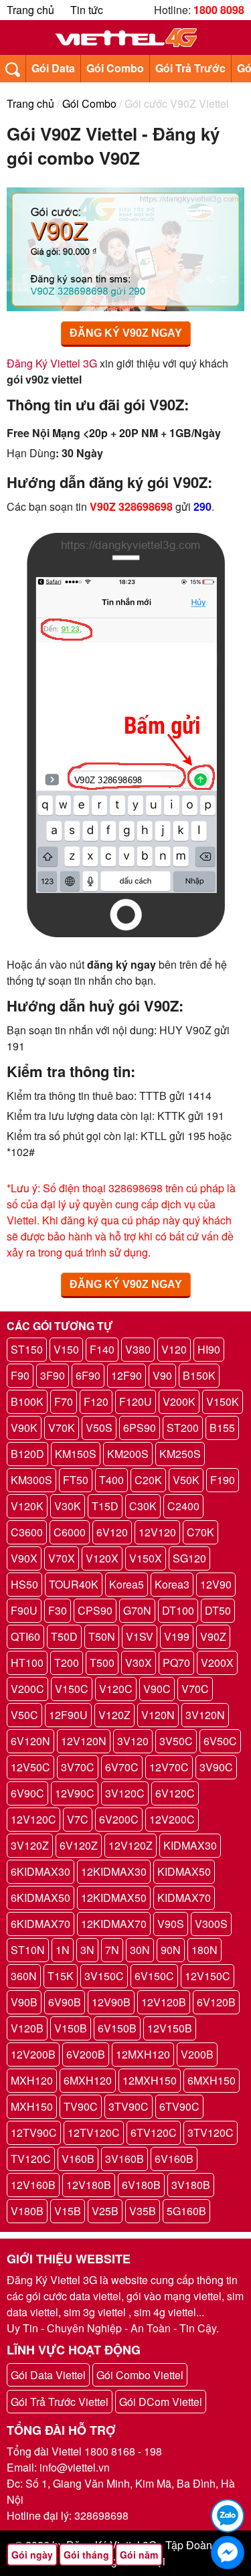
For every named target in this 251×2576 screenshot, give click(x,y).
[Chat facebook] (228, 2553)
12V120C (33, 1819)
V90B (24, 2002)
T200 (67, 1663)
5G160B (186, 2211)
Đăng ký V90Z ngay (126, 333)
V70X (62, 1558)
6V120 (112, 1532)
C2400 (183, 1506)
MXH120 (32, 2080)
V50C (24, 1715)
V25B (105, 2211)
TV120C (31, 2159)
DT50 (218, 1610)
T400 (111, 1480)
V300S (211, 1924)
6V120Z (79, 1845)
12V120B (164, 2002)
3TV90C (129, 2106)
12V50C (30, 1767)
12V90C (75, 1793)
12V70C (169, 1767)
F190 (223, 1480)
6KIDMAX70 (40, 1924)
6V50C (220, 1741)
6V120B (216, 2002)
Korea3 (172, 1584)
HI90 (209, 1349)
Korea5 (127, 1584)
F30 (58, 1610)
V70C (195, 1689)
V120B (27, 2028)
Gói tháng (86, 2555)
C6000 (70, 1532)
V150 (66, 1349)
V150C (72, 1689)
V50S (99, 1428)
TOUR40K (74, 1584)
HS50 (24, 1584)
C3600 (27, 1532)
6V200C (119, 1819)
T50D (64, 1636)
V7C (78, 1819)
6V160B (174, 2159)
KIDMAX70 (184, 1898)
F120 (96, 1401)
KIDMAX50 (184, 1871)
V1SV (140, 1636)
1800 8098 (219, 10)
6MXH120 (88, 2080)
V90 (162, 1375)
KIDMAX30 (190, 1845)
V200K (179, 1401)
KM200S (128, 1454)
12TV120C (94, 2132)
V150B (71, 2028)
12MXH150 (150, 2080)
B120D (27, 1454)
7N (112, 1950)
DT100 (178, 1610)
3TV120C (211, 2132)
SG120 (189, 1558)
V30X (139, 1663)
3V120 (133, 1741)
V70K (62, 1428)
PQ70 (176, 1663)
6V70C (122, 1767)
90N (171, 1950)
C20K (148, 1480)
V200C (27, 1689)
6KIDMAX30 (40, 1871)
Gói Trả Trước (190, 68)
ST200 (183, 1428)
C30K (143, 1506)
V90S (171, 1924)
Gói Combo (115, 68)
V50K (186, 1480)
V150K (223, 1401)
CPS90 (95, 1610)
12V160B (33, 2185)
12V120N (84, 1741)
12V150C (207, 1976)
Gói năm (139, 2555)
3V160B (124, 2159)
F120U (136, 1401)
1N (63, 1950)
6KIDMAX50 (40, 1898)
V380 (138, 1349)
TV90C (81, 2106)
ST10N (28, 1950)
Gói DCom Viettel (161, 2402)
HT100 (27, 1663)
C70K (200, 1532)
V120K (27, 1506)
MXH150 (32, 2106)
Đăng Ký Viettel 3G (52, 363)
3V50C (176, 1741)
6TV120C (154, 2132)
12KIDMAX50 (114, 1898)
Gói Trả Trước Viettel (60, 2402)
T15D (105, 1506)
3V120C (125, 1793)
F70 (64, 1401)
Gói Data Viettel (48, 2375)
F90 (20, 1375)
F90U (24, 1610)
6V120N (30, 1741)
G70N (137, 1610)
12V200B (33, 2054)
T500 (102, 1663)
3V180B (191, 2185)
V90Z (213, 1636)
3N (87, 1950)
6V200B (86, 2054)
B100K (27, 1401)
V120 (174, 1349)
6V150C (154, 1976)
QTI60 (25, 1636)
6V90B (65, 2002)
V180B (27, 2211)
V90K (24, 1428)
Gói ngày (32, 2555)
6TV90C (179, 2106)
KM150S (76, 1454)
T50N (102, 1636)
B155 (222, 1428)
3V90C (216, 1767)
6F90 (88, 1375)
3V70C (78, 1767)
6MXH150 (212, 2080)
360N (24, 1976)
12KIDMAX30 (114, 1871)
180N (204, 1950)
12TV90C (34, 2132)
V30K (68, 1506)
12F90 (127, 1375)
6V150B (117, 2028)
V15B (68, 2211)
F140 (102, 1349)
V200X (217, 1663)
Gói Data (53, 68)
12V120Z (131, 1845)
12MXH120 (143, 2054)
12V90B (111, 2002)
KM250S (180, 1454)
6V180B (141, 2185)
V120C (116, 1689)
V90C (157, 1689)
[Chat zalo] (228, 2516)
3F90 (53, 1375)
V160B (78, 2159)
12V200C (172, 1819)
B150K (199, 1375)
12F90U (68, 1715)
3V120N (205, 1715)
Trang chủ (30, 10)
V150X (146, 1558)
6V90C (27, 1793)
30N (140, 1950)
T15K (61, 1976)
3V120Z (30, 1845)
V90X (24, 1558)
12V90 (216, 1584)
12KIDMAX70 (114, 1924)
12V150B (170, 2028)
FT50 (76, 1480)
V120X (102, 1558)
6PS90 (140, 1428)
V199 (177, 1636)
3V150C (104, 1976)
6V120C (175, 1793)
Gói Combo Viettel (140, 2375)
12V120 (157, 1532)
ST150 (27, 1349)
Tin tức (87, 10)
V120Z (114, 1715)
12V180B (89, 2185)
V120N (158, 1715)
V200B (197, 2054)
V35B (143, 2211)
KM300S (31, 1480)
